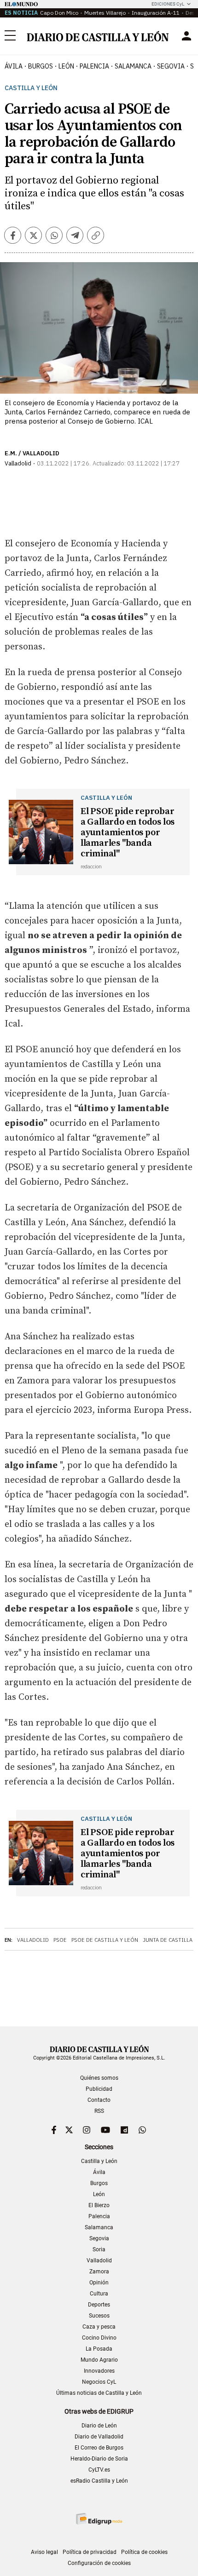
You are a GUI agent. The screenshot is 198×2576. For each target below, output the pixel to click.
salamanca (133, 66)
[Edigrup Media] (99, 2519)
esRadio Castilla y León (99, 2481)
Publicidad (99, 2089)
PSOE (60, 1940)
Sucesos (99, 2316)
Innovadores (99, 2371)
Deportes (99, 2305)
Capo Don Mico (59, 13)
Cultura (99, 2294)
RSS (99, 2111)
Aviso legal (44, 2552)
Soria (99, 2249)
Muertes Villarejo (105, 13)
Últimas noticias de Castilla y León (99, 2393)
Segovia (99, 2238)
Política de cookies (144, 2552)
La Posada (99, 2349)
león (66, 66)
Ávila (99, 2172)
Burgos (99, 2183)
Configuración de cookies (99, 2563)
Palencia (99, 2216)
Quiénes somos (99, 2078)
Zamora (99, 2272)
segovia (171, 66)
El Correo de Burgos (99, 2448)
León (99, 2194)
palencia (94, 66)
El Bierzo (99, 2205)
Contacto (99, 2100)
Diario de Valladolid (99, 2437)
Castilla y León (31, 88)
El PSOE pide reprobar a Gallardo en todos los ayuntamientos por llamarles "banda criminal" (128, 833)
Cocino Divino (99, 2338)
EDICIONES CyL (168, 4)
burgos (41, 66)
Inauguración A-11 (156, 13)
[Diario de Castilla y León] (98, 36)
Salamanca (99, 2227)
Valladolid (33, 1940)
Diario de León (99, 2426)
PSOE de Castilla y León (105, 1940)
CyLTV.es (99, 2470)
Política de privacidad (90, 2552)
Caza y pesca (99, 2327)
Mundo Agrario (99, 2360)
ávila (14, 66)
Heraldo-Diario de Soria (99, 2459)
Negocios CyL (99, 2382)
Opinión (99, 2283)
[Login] (186, 36)
